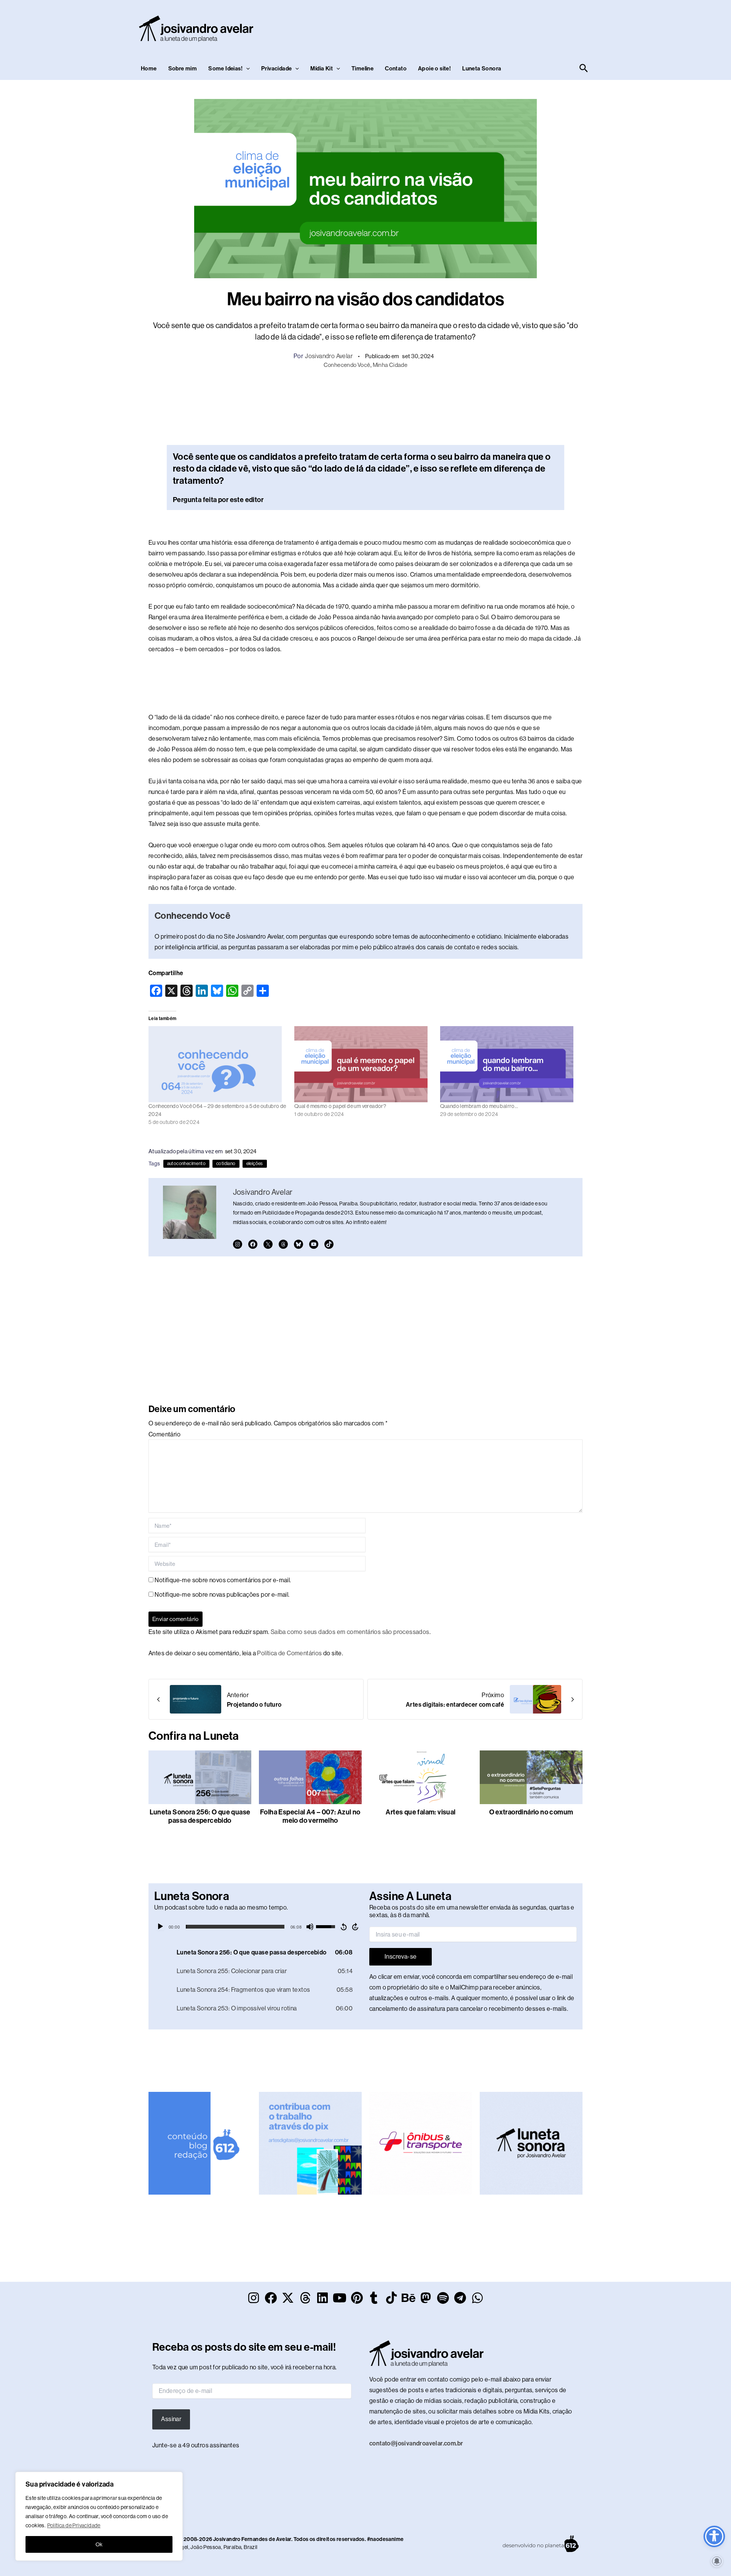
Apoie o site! (434, 69)
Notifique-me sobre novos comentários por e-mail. (223, 1580)
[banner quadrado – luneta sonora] (531, 2143)
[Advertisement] (452, 27)
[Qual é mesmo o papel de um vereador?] (363, 1064)
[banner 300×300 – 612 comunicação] (200, 2143)
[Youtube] (314, 1244)
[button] (246, 69)
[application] (258, 1927)
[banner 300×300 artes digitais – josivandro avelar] (310, 2143)
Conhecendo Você (347, 365)
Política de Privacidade (74, 2525)
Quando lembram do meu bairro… (479, 1106)
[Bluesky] (298, 1244)
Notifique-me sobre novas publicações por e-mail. (222, 1595)
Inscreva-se (401, 1957)
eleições (255, 1164)
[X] (268, 1244)
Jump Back (343, 1927)
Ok (99, 2544)
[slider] (235, 1927)
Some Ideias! (225, 69)
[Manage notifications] (717, 2561)
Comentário (164, 1434)
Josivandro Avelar (329, 356)
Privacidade (276, 69)
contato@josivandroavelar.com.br (416, 2443)
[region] (99, 2516)
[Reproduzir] (160, 1927)
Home (149, 69)
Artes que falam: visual (421, 1812)
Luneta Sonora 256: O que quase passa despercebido (200, 1816)
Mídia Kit (322, 69)
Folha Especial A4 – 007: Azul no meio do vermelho (310, 1816)
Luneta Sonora (482, 69)
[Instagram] (238, 1244)
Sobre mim (183, 69)
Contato (396, 69)
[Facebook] (253, 1244)
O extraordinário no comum (531, 1812)
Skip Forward (356, 1927)
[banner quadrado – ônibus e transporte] (421, 2143)
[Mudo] (310, 1927)
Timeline (362, 69)
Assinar (171, 2419)
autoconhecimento (186, 1164)
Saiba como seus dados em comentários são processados (350, 1632)
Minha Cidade (390, 365)
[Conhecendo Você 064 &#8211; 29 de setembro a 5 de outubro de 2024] (218, 1064)
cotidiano (226, 1164)
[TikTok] (329, 1244)
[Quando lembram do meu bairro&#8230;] (509, 1064)
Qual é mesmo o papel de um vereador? (340, 1106)
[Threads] (283, 1244)
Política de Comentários (289, 1653)
